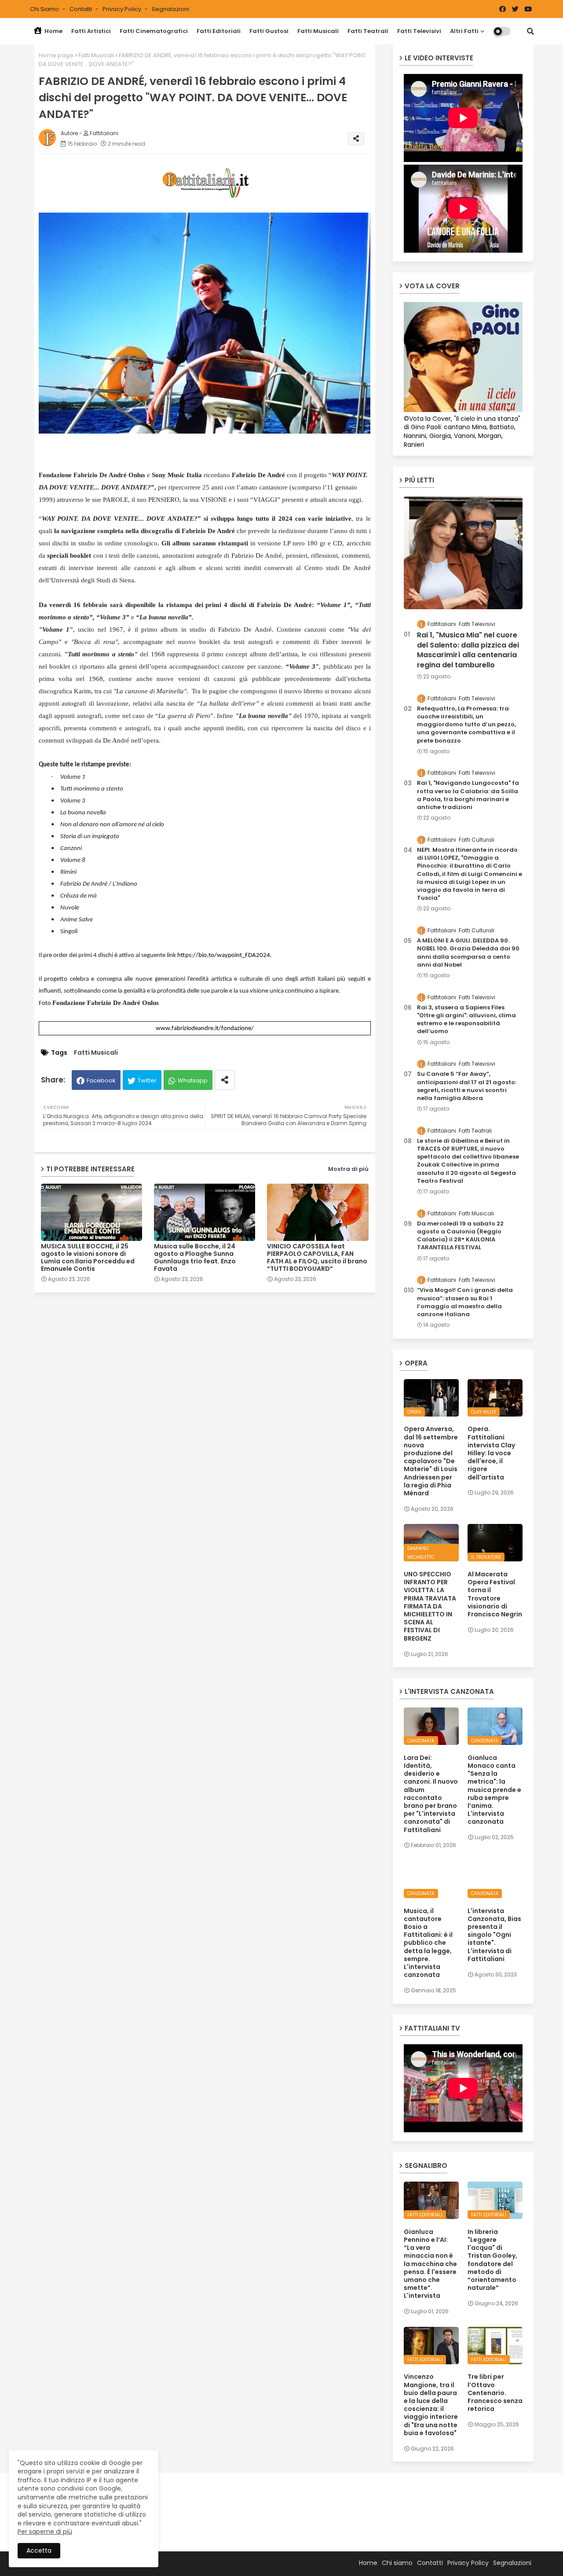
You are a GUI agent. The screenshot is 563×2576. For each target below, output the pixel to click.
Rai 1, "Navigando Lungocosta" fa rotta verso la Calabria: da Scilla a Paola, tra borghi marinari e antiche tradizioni (468, 795)
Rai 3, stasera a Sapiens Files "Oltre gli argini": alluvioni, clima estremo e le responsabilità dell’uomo (466, 1020)
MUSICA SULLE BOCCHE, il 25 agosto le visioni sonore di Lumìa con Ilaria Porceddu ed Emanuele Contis (88, 1258)
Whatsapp (193, 1080)
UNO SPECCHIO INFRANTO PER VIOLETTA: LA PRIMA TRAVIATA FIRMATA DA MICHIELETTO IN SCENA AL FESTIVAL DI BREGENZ (430, 1606)
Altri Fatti (464, 31)
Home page (56, 55)
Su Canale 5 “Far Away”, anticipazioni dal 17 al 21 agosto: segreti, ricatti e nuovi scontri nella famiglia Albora (467, 1086)
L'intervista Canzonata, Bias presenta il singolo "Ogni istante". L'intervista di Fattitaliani (494, 1935)
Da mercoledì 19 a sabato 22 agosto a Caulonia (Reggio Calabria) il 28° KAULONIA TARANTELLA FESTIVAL (460, 1236)
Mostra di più (348, 1169)
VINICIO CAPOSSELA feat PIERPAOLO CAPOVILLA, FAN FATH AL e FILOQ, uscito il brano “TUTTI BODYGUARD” (317, 1258)
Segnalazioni (170, 9)
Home (53, 31)
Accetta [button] (39, 2550)
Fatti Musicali (318, 31)
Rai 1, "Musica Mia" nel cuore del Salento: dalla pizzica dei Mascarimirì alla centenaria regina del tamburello (468, 650)
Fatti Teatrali (368, 31)
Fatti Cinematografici (154, 31)
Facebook (101, 1080)
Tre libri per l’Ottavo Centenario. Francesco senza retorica (495, 2393)
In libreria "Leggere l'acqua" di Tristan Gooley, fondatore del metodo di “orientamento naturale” (492, 2260)
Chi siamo (45, 9)
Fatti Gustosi (269, 31)
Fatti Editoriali (219, 31)
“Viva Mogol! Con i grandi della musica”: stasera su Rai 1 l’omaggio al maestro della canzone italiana (465, 1302)
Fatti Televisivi (419, 31)
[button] (530, 31)
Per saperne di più (45, 2532)
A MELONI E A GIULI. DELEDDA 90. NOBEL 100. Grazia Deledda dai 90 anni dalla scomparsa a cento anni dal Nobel (468, 953)
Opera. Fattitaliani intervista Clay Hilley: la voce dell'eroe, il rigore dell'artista (491, 1453)
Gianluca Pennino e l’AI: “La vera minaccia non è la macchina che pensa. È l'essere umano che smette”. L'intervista (430, 2264)
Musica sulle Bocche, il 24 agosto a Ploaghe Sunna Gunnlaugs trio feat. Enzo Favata (195, 1258)
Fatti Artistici (91, 31)
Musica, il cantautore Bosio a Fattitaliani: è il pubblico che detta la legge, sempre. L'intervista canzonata (428, 1943)
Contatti (81, 9)
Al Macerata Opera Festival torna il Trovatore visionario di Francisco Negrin (495, 1594)
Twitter (147, 1080)
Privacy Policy (122, 9)
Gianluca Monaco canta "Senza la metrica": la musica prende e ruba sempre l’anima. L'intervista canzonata (494, 1790)
